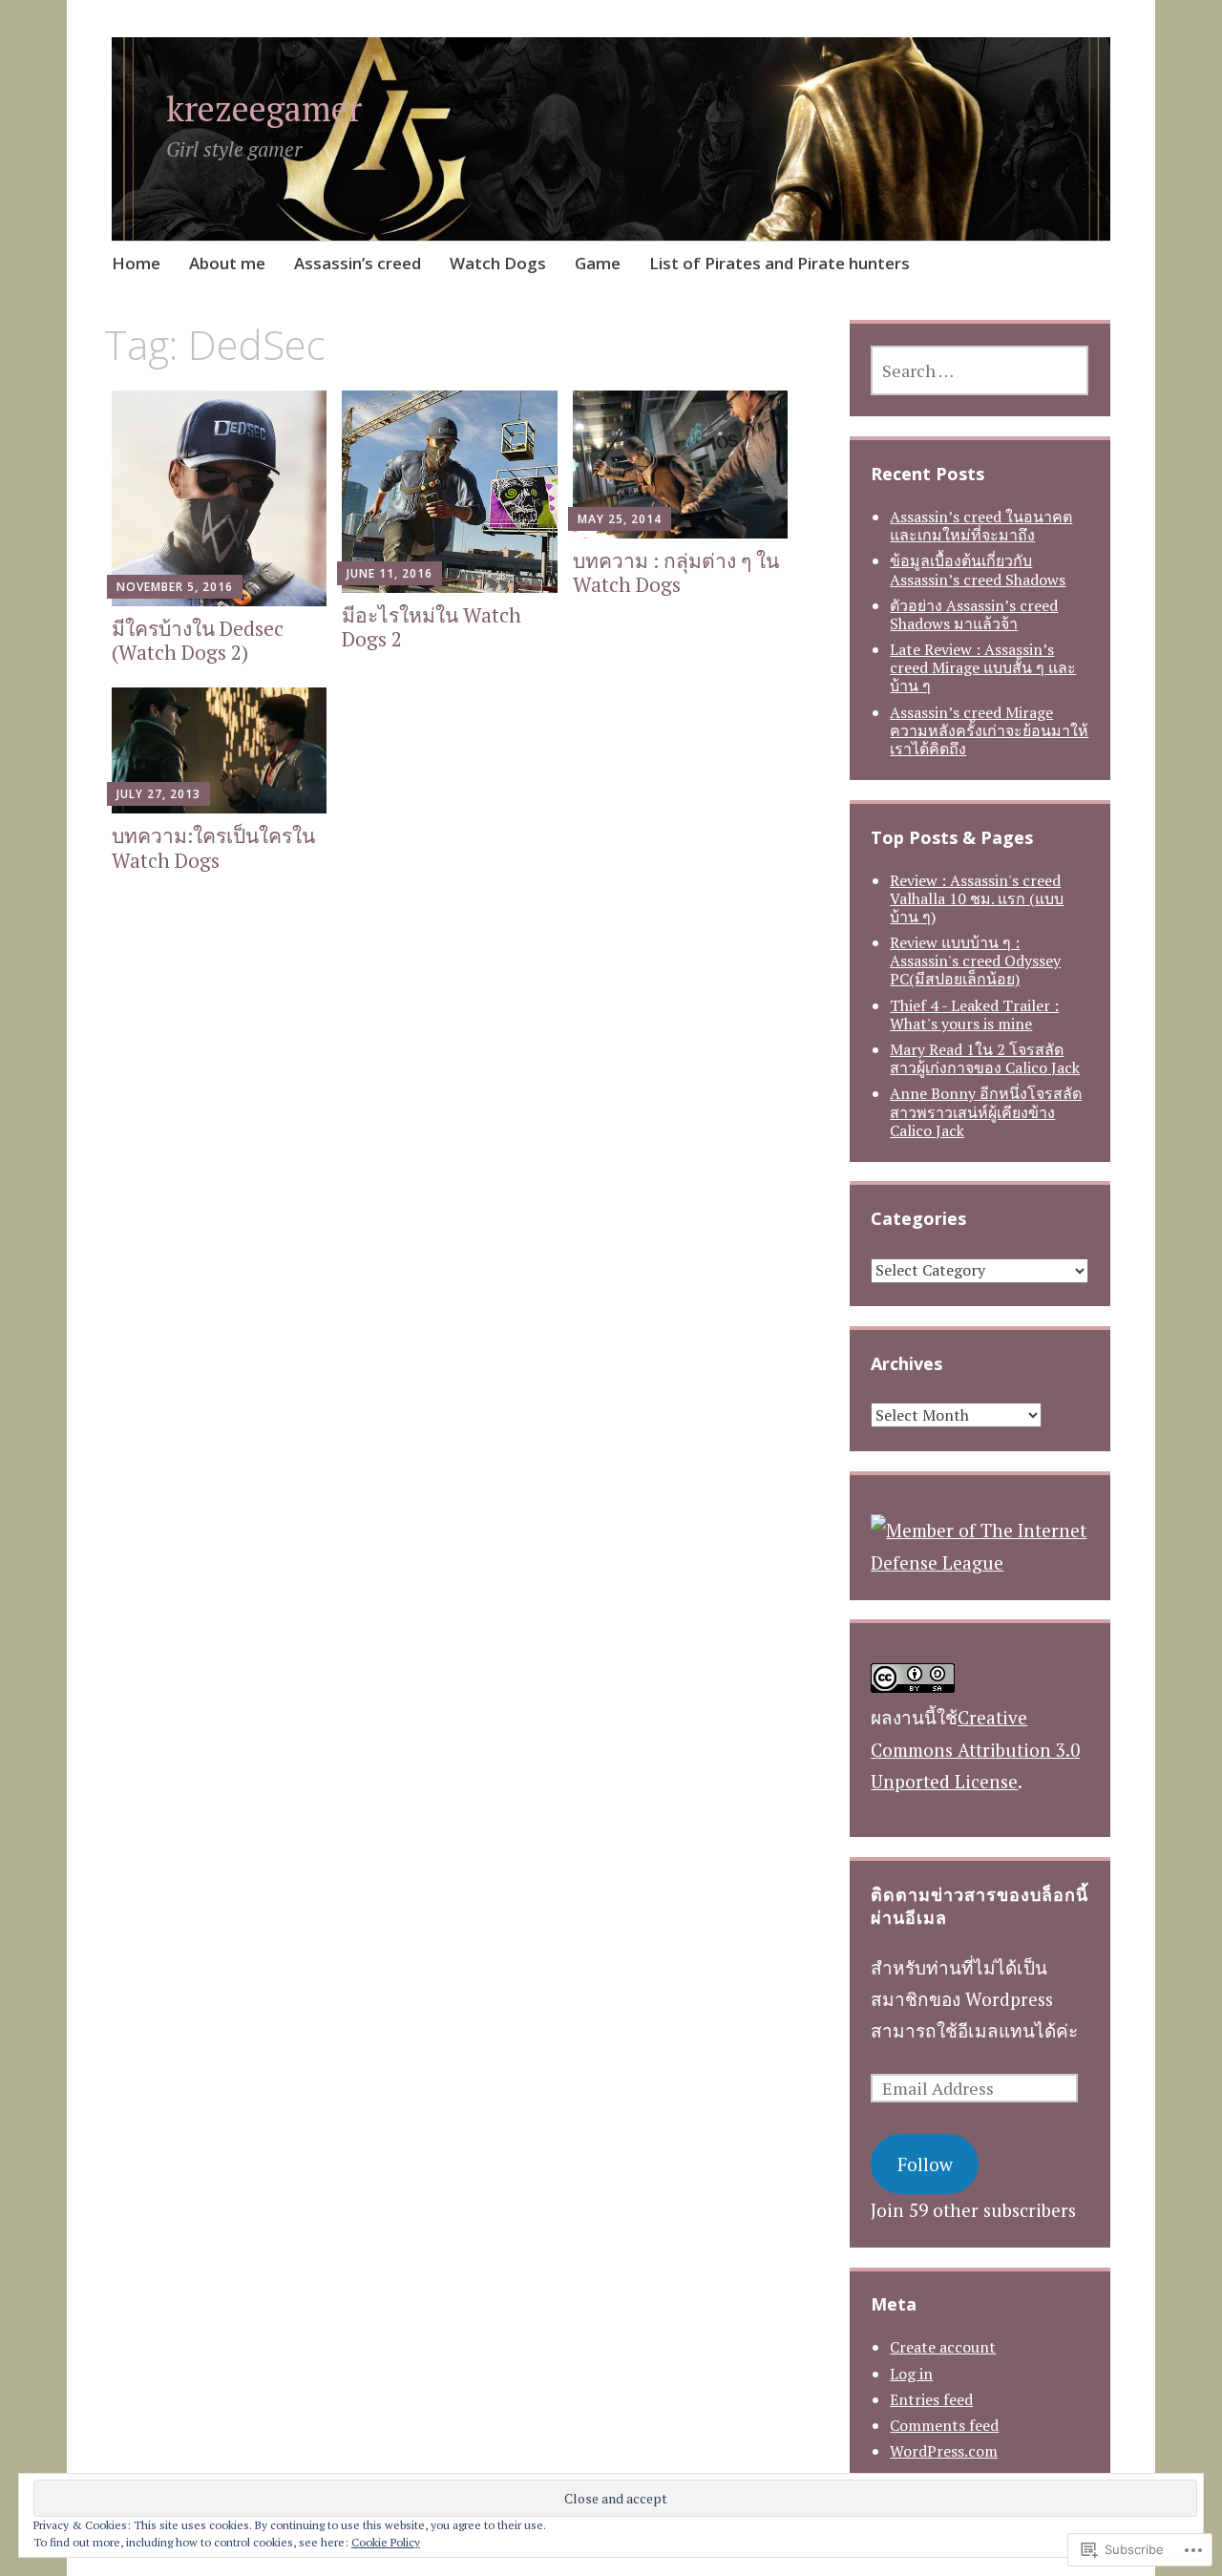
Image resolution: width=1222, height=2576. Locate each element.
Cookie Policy (386, 2542)
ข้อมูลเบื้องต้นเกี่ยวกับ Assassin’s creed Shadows (978, 570)
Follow (925, 2164)
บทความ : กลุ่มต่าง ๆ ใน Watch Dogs (676, 572)
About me (227, 263)
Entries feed (931, 2399)
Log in (911, 2374)
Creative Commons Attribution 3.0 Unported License (975, 1749)
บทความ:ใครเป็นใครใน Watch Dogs (213, 847)
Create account (943, 2347)
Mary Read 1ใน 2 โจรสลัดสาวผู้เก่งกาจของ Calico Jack (985, 1058)
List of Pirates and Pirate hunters (780, 263)
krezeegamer (264, 108)
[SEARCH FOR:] (980, 370)
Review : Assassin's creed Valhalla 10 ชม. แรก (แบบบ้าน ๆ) (977, 898)
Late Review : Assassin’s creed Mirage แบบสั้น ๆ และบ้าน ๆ (983, 667)
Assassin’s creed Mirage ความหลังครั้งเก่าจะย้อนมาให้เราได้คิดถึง (989, 730)
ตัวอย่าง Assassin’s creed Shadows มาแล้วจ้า (974, 614)
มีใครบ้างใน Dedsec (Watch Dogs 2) (198, 640)
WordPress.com (944, 2451)
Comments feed (944, 2425)
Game (598, 263)
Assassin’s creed (358, 263)
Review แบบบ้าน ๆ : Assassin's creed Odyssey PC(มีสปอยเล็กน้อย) (975, 961)
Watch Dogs (498, 263)
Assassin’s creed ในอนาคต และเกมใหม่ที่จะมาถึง (981, 526)
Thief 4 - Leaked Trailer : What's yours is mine (974, 1014)
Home (136, 263)
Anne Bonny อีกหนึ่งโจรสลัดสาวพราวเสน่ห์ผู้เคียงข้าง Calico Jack (986, 1111)
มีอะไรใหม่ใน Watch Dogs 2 (432, 627)
